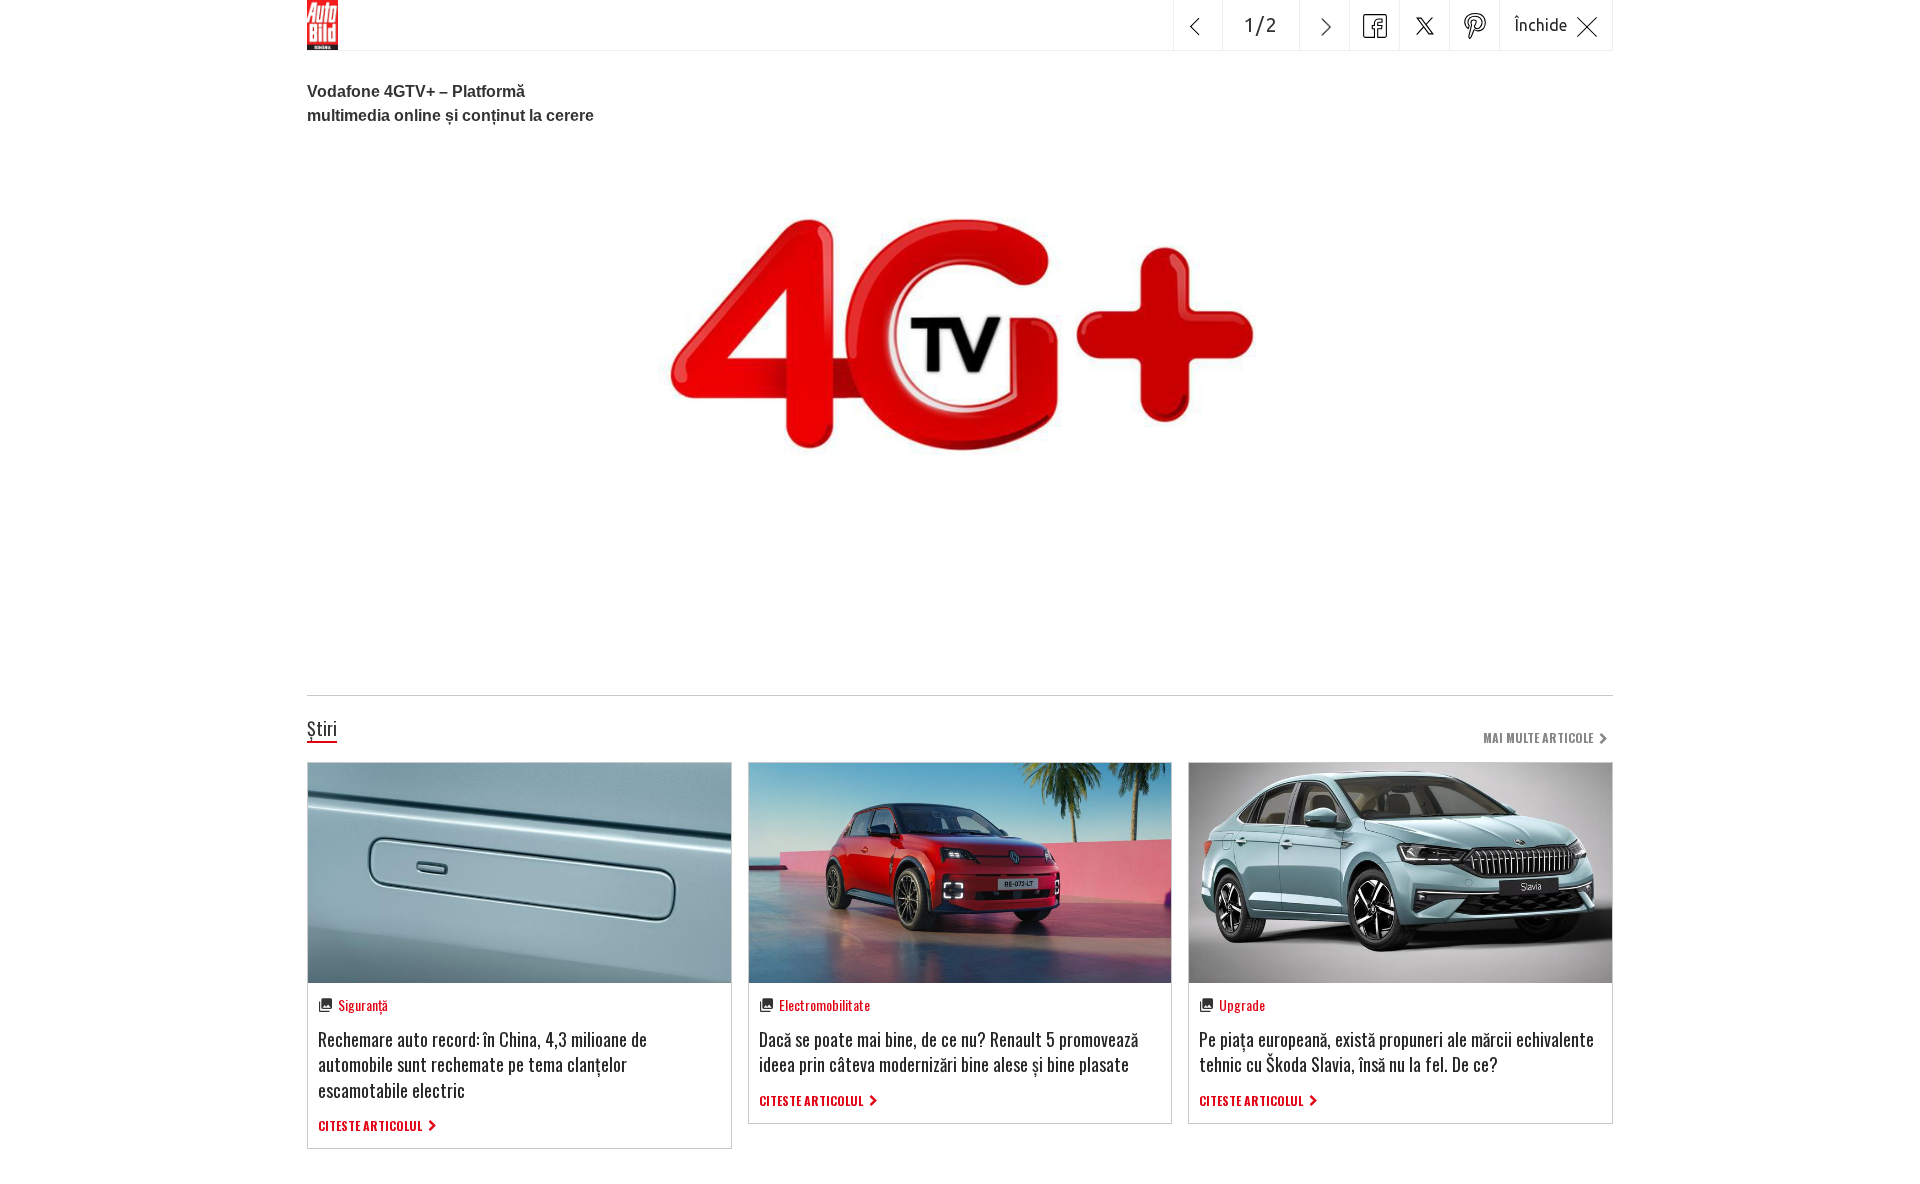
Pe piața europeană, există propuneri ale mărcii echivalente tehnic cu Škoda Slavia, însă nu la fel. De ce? (1396, 1051)
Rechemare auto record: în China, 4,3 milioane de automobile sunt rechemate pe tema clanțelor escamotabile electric (482, 1064)
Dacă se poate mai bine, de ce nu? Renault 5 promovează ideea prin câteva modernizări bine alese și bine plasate (948, 1051)
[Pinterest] (1474, 25)
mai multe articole (1538, 737)
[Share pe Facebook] (1374, 25)
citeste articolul (370, 1125)
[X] (1424, 25)
